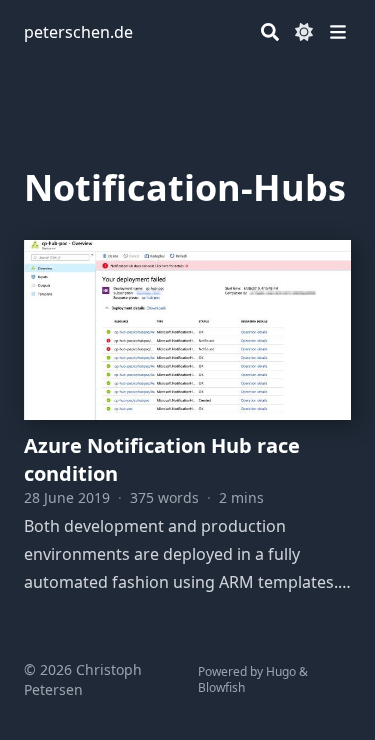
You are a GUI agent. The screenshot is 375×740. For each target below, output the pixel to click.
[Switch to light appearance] (304, 32)
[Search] (270, 32)
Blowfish (221, 687)
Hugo (281, 671)
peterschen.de (78, 32)
